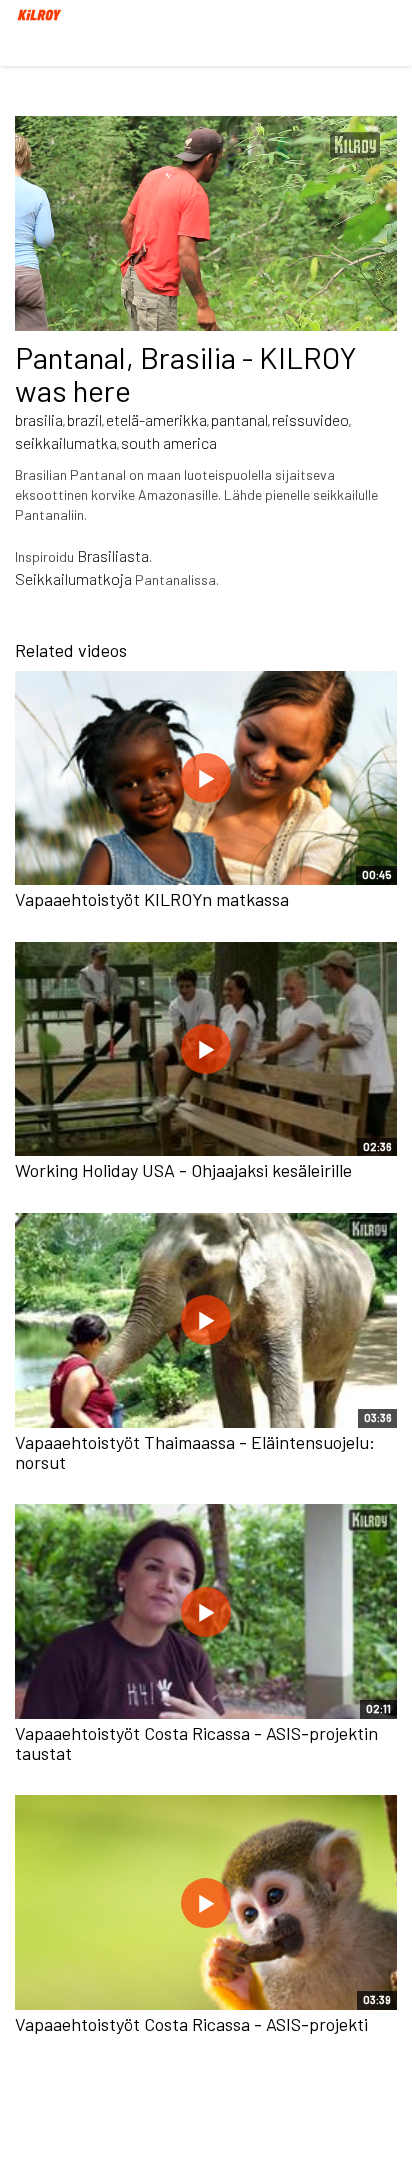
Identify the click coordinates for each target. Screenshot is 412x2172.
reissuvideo (310, 419)
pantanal (239, 419)
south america (169, 442)
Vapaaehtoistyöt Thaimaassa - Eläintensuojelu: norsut (195, 1452)
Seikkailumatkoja (73, 578)
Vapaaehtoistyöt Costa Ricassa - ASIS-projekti (191, 2024)
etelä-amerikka (156, 419)
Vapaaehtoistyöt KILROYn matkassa (152, 899)
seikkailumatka (66, 442)
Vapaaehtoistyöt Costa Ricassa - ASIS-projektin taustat (196, 1743)
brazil (84, 419)
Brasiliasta (113, 555)
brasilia (39, 419)
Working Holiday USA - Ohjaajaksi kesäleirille (183, 1170)
